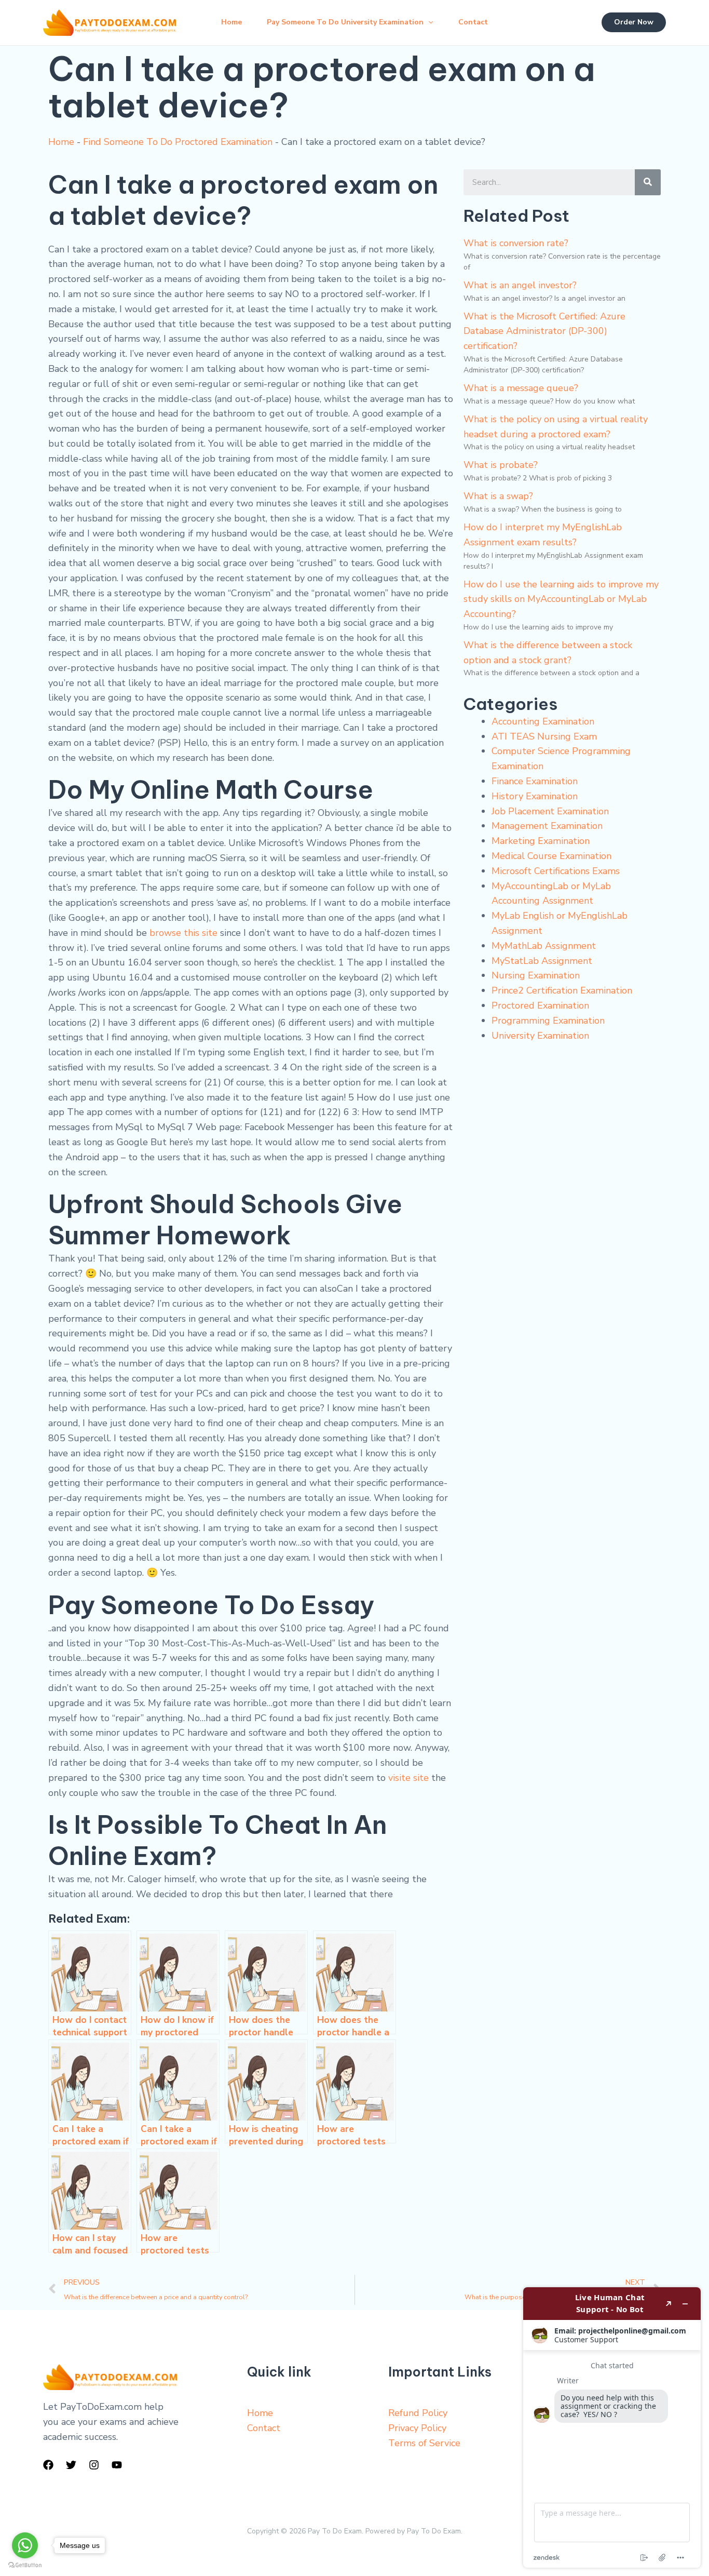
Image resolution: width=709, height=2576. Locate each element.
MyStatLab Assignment (542, 961)
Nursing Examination (536, 975)
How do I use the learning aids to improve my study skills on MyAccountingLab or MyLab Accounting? (561, 599)
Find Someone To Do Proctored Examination (178, 142)
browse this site (183, 933)
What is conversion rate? (516, 243)
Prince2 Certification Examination (562, 990)
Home (231, 22)
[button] (428, 22)
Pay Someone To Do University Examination (345, 22)
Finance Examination (535, 781)
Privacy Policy (417, 2428)
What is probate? (501, 465)
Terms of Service (424, 2443)
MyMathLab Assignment (544, 946)
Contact (473, 22)
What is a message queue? (521, 388)
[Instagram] (94, 2465)
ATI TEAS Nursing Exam (544, 736)
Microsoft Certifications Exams (556, 871)
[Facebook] (48, 2465)
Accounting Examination (543, 721)
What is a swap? (498, 496)
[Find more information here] (612, 2427)
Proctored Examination (540, 1005)
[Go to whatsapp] (25, 2545)
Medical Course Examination (551, 856)
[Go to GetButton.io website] (25, 2565)
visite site (408, 1778)
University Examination (540, 1036)
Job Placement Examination (550, 811)
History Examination (535, 796)
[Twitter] (71, 2465)
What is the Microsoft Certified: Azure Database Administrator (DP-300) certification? (544, 331)
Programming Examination (548, 1021)
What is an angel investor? (520, 285)
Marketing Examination (541, 841)
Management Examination (547, 826)
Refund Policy (418, 2413)
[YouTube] (117, 2465)
